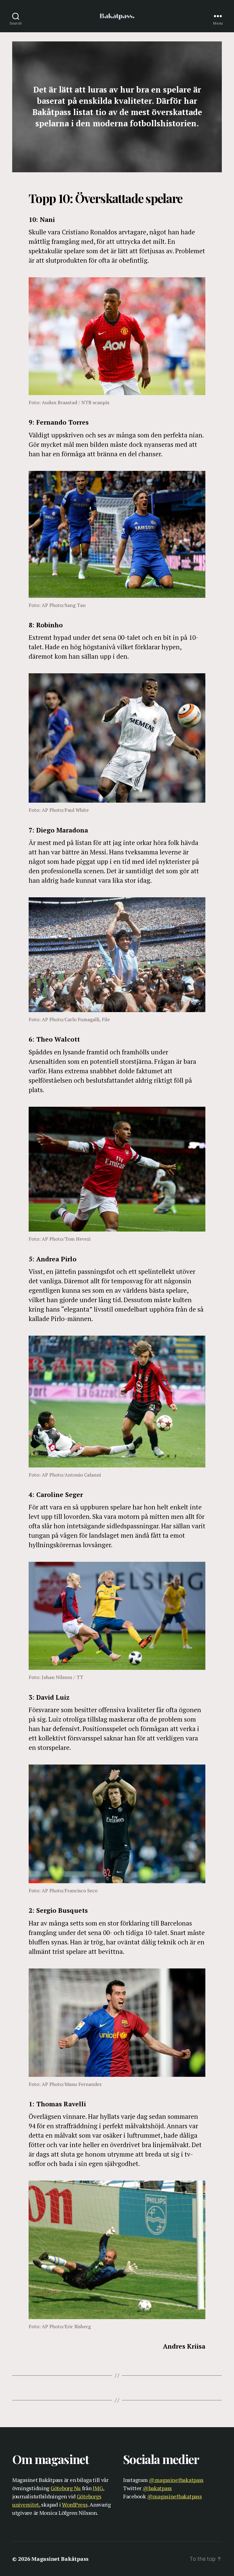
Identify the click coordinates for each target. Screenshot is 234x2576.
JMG (98, 2488)
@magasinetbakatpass (176, 2480)
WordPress (75, 2504)
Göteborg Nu (66, 2488)
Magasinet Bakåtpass (60, 2559)
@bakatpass (157, 2488)
